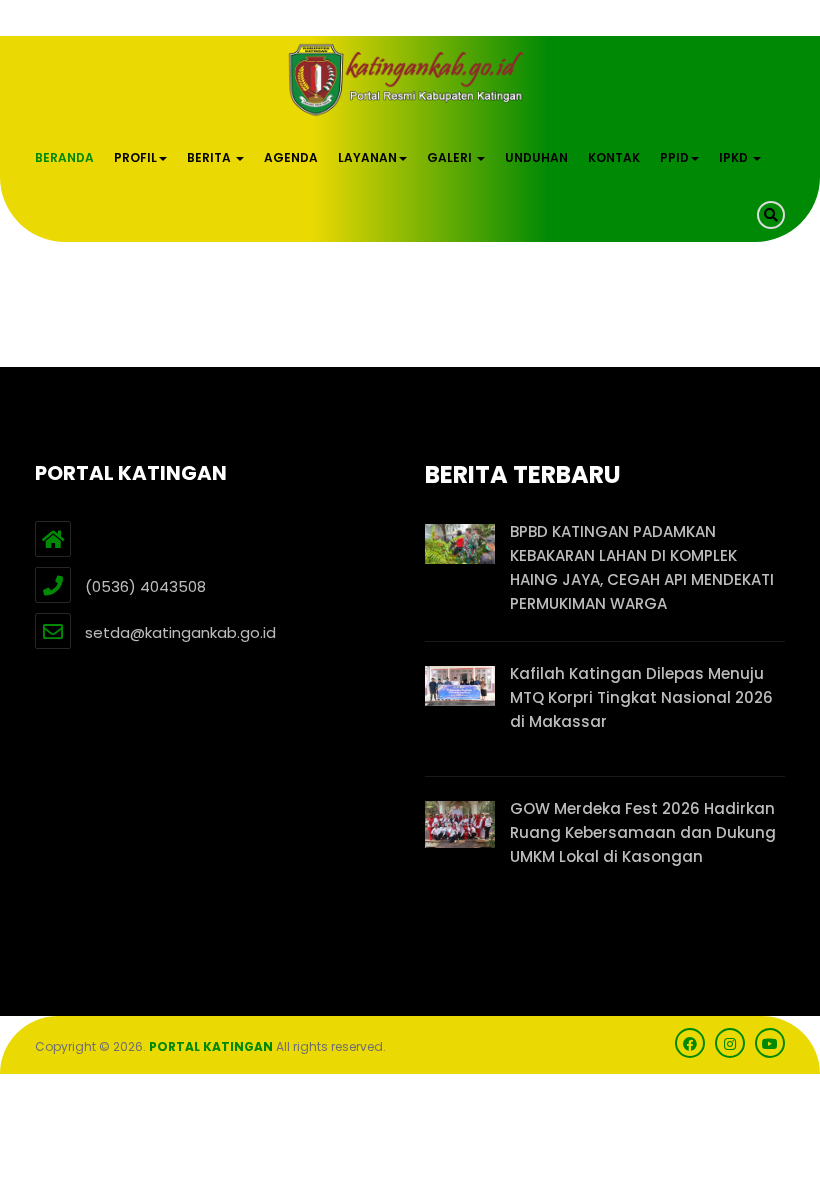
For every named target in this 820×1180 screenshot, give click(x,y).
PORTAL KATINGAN (211, 1046)
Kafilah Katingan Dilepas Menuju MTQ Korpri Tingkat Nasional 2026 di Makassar (641, 697)
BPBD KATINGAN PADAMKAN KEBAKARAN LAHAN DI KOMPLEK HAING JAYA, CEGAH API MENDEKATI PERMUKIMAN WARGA (642, 567)
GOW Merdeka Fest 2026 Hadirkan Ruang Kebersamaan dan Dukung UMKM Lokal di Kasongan (643, 832)
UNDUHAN (536, 157)
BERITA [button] (210, 157)
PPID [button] (674, 157)
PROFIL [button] (135, 157)
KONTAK (614, 157)
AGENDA (291, 157)
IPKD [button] (735, 157)
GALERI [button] (451, 157)
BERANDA (64, 157)
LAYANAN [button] (367, 157)
